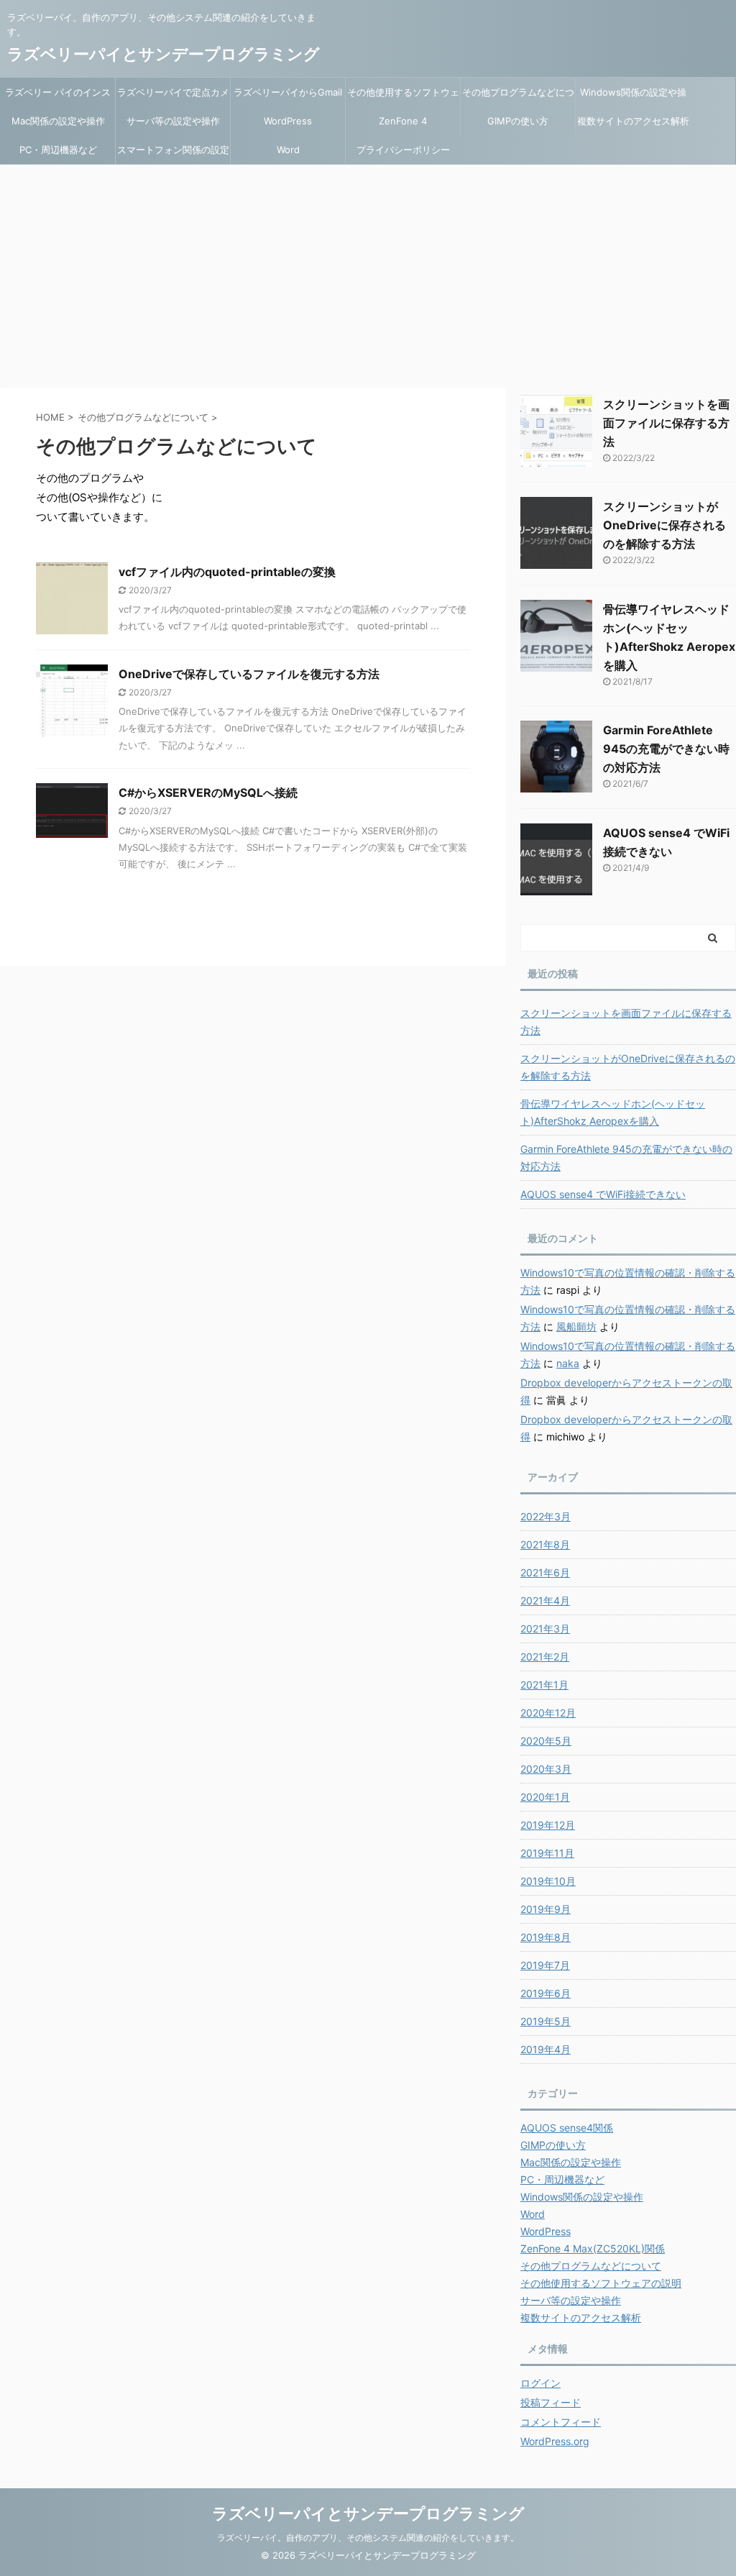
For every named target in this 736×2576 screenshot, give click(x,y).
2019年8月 (546, 1937)
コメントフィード (561, 2422)
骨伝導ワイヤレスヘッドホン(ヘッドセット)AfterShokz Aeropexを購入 (613, 1112)
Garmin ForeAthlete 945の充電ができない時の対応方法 (666, 749)
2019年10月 (548, 1881)
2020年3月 (546, 1769)
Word (288, 150)
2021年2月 (545, 1657)
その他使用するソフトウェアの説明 (403, 96)
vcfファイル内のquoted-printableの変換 (227, 572)
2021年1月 (544, 1685)
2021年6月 (545, 1572)
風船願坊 (576, 1326)
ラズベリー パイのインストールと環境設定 (58, 96)
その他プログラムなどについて (518, 96)
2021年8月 (545, 1544)
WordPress (288, 121)
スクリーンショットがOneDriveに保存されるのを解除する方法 (664, 525)
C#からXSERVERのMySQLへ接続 (208, 793)
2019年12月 (548, 1825)
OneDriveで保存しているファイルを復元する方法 (249, 674)
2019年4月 (546, 2049)
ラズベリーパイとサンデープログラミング (164, 54)
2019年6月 (546, 1993)
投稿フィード (551, 2402)
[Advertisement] (368, 273)
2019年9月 (546, 1909)
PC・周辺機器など (58, 150)
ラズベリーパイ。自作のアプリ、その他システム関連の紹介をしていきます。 (368, 2538)
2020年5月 (546, 1741)
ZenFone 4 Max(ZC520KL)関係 (403, 125)
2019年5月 (546, 2021)
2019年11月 (547, 1853)
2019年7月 (545, 1965)
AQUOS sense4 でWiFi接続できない (603, 1194)
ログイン (540, 2383)
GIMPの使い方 (518, 121)
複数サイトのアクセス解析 (633, 121)
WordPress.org (555, 2441)
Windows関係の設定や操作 (633, 96)
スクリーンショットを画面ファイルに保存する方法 (666, 423)
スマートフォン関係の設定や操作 (173, 154)
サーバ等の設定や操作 (173, 121)
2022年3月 (546, 1516)
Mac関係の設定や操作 (58, 121)
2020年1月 (545, 1797)
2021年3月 (545, 1629)
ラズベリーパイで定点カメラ (173, 96)
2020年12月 (548, 1713)
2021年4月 (545, 1600)
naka (568, 1363)
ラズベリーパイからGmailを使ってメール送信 (288, 96)
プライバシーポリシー (403, 150)
